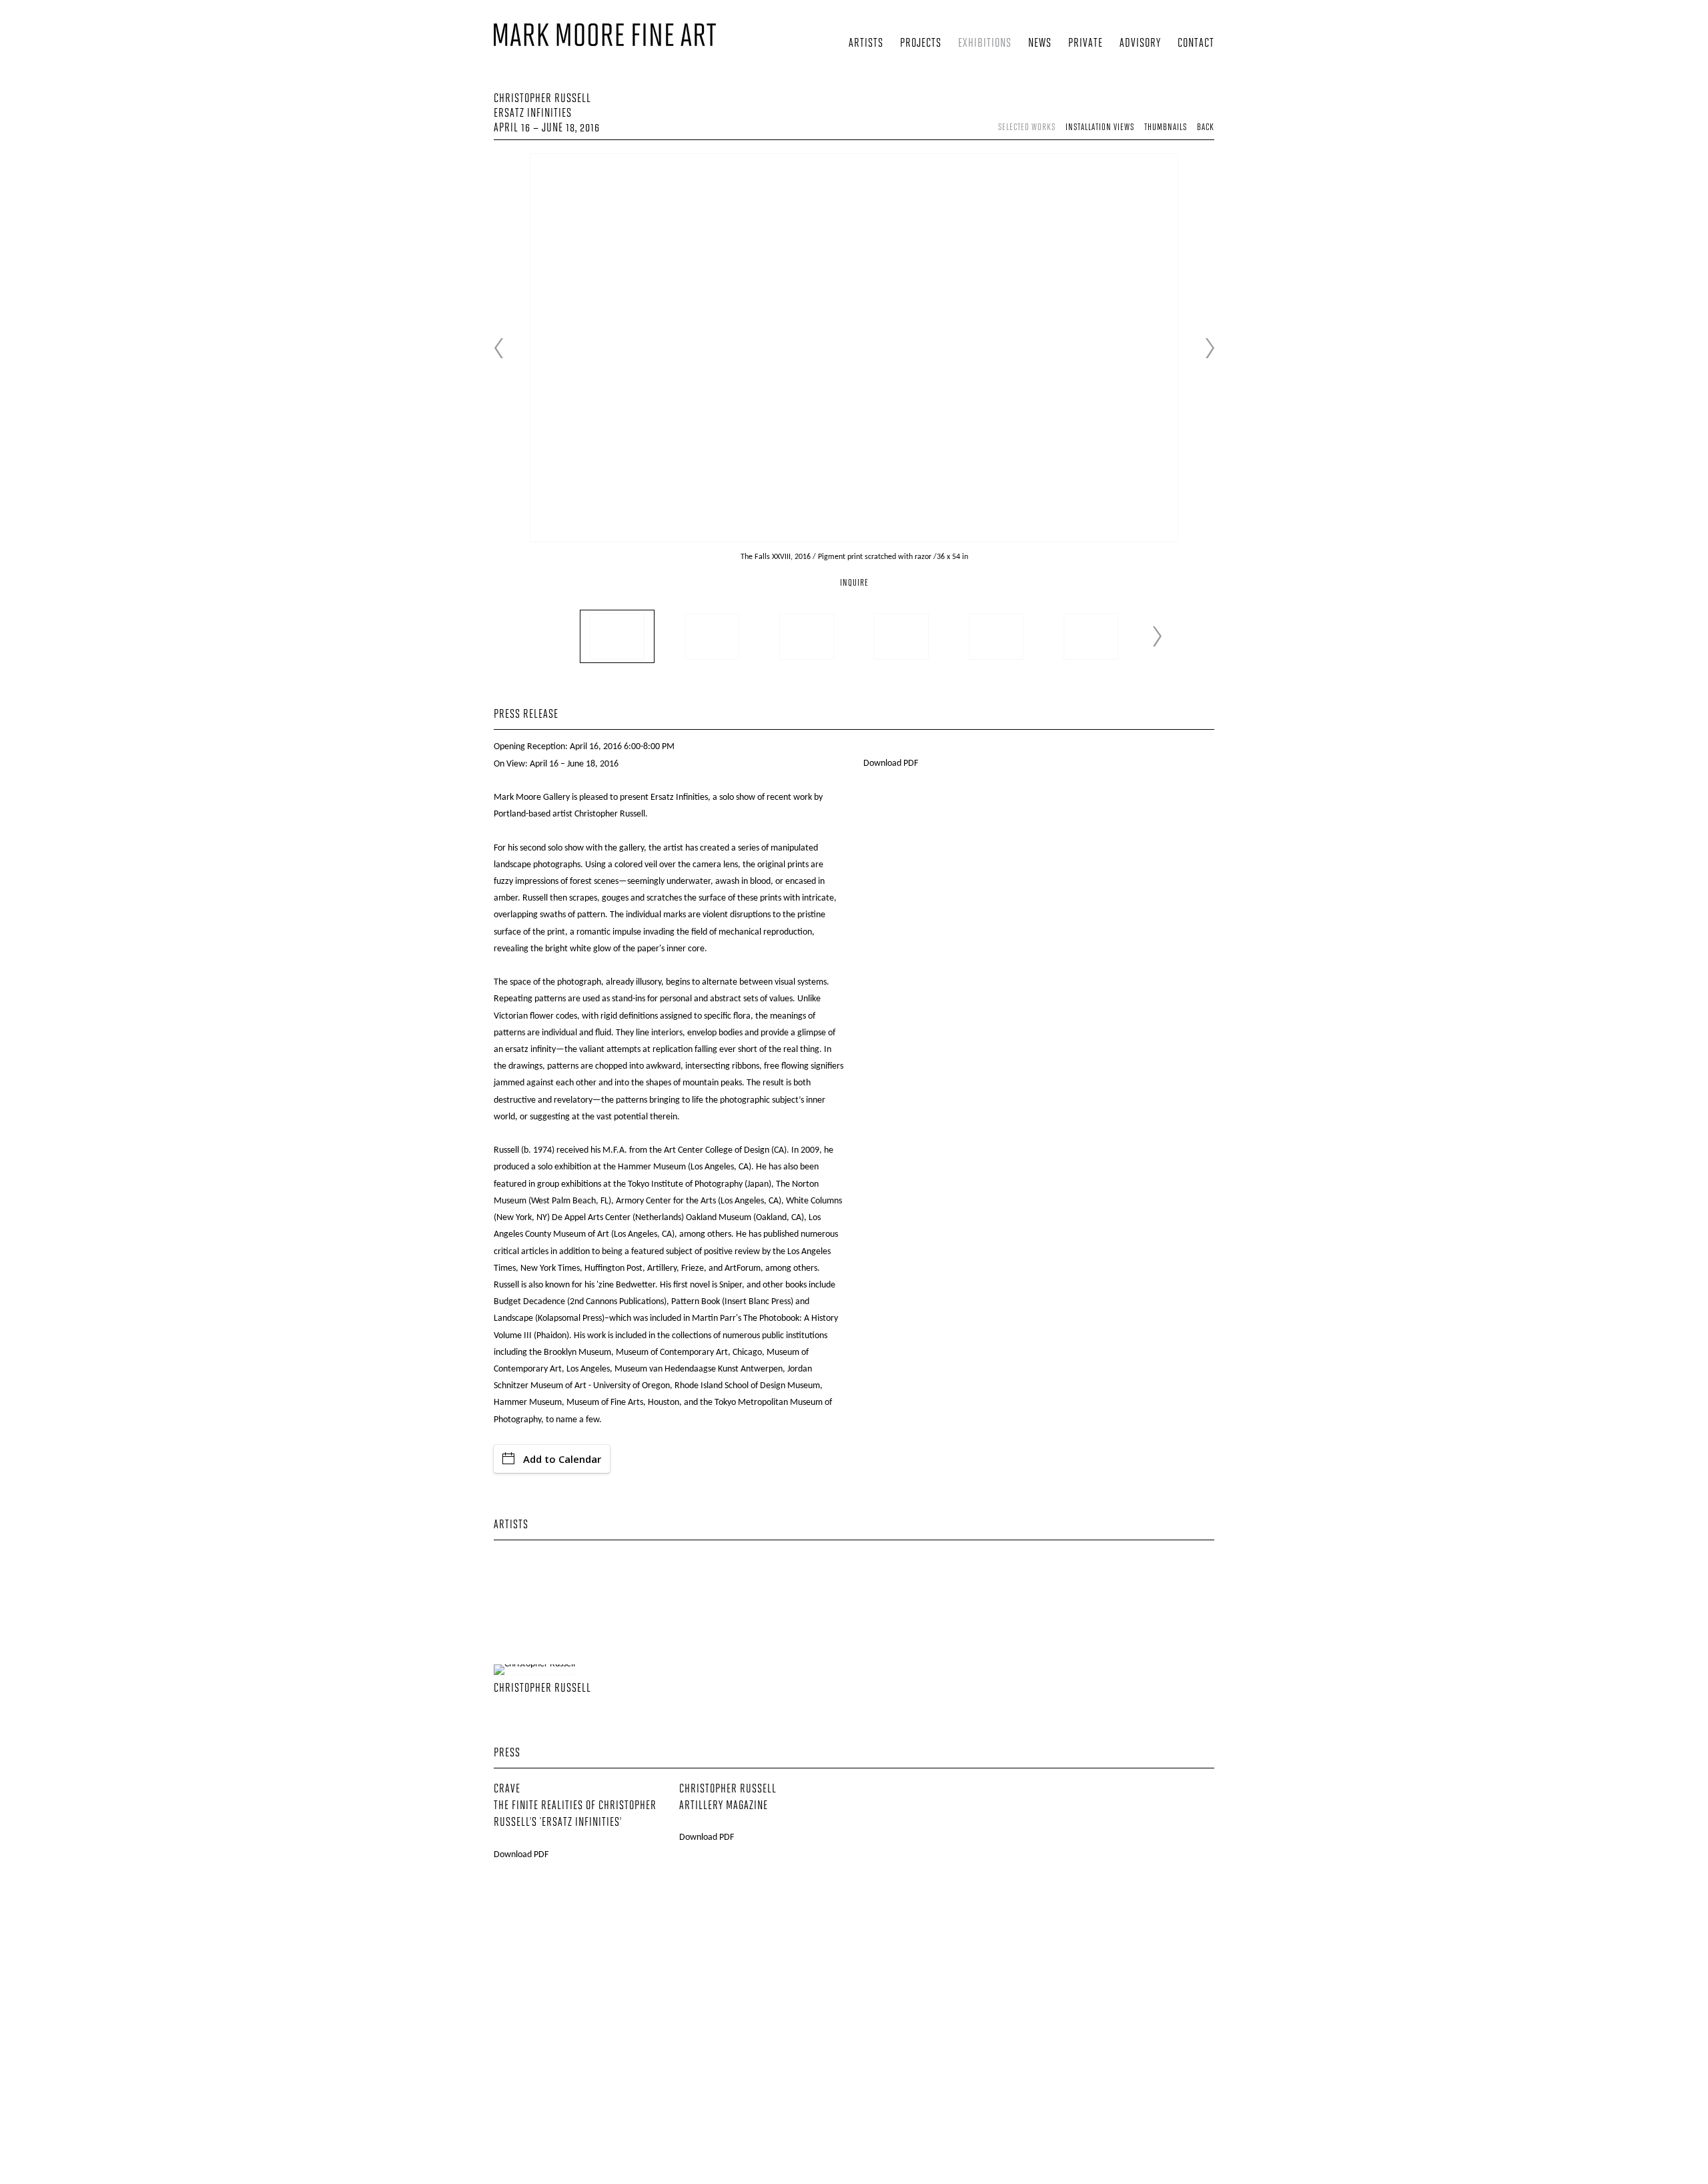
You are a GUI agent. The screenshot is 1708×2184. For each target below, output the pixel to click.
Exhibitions (985, 44)
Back (1206, 128)
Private (1086, 44)
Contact (1196, 44)
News (1040, 44)
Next (1210, 348)
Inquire (854, 583)
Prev (498, 348)
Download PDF (891, 763)
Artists (866, 44)
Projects (921, 44)
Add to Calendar (562, 1459)
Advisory (1140, 44)
